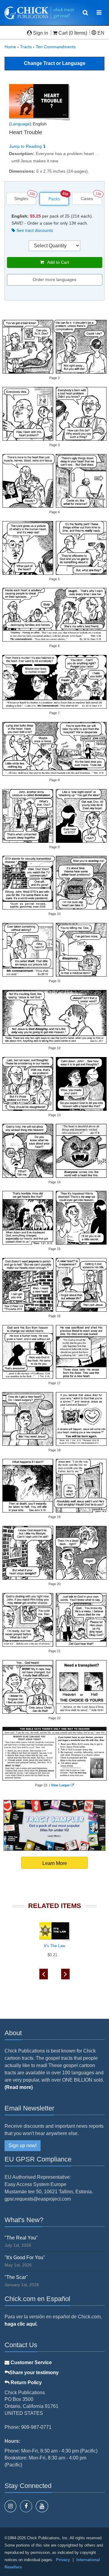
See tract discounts (34, 230)
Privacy (63, 2560)
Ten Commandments (56, 47)
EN (100, 33)
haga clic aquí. (21, 2324)
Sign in (41, 33)
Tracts (26, 47)
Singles (21, 198)
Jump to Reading (26, 146)
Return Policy (26, 2383)
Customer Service (31, 2362)
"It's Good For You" (25, 2257)
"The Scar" (16, 2277)
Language (20, 124)
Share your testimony (34, 2373)
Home (10, 47)
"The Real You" (21, 2238)
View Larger (60, 1785)
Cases (87, 198)
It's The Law (54, 1946)
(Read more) (19, 2087)
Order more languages (54, 280)
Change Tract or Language (55, 63)
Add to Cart (56, 262)
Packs (54, 199)
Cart (63, 33)
